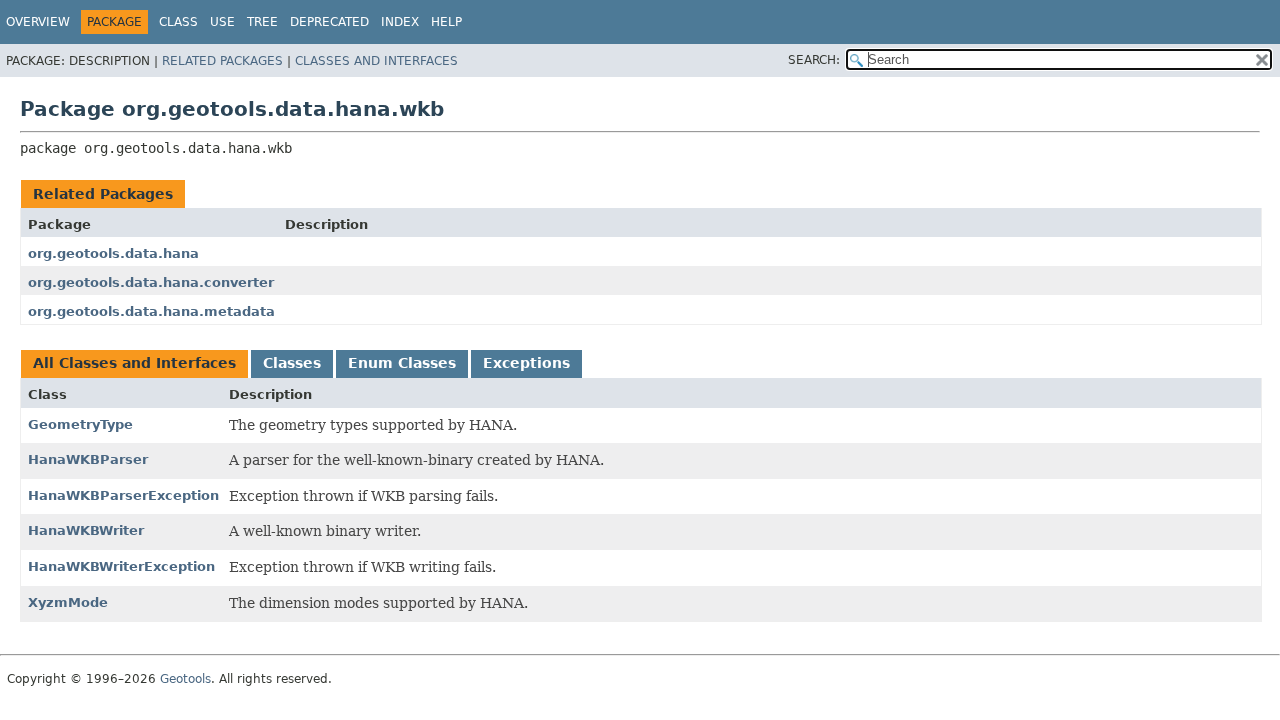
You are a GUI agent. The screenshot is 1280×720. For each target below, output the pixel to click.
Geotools (185, 679)
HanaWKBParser (88, 459)
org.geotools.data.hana (113, 253)
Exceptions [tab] (526, 363)
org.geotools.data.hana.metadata (151, 311)
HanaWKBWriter (86, 530)
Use (222, 22)
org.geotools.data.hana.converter (151, 282)
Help (446, 22)
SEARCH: (814, 60)
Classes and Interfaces (376, 61)
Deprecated (329, 22)
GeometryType (80, 424)
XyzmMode (68, 602)
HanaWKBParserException (123, 495)
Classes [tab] (292, 363)
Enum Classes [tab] (402, 363)
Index (400, 22)
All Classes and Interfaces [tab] (134, 363)
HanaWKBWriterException (121, 566)
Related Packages (222, 61)
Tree (262, 22)
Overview (38, 22)
